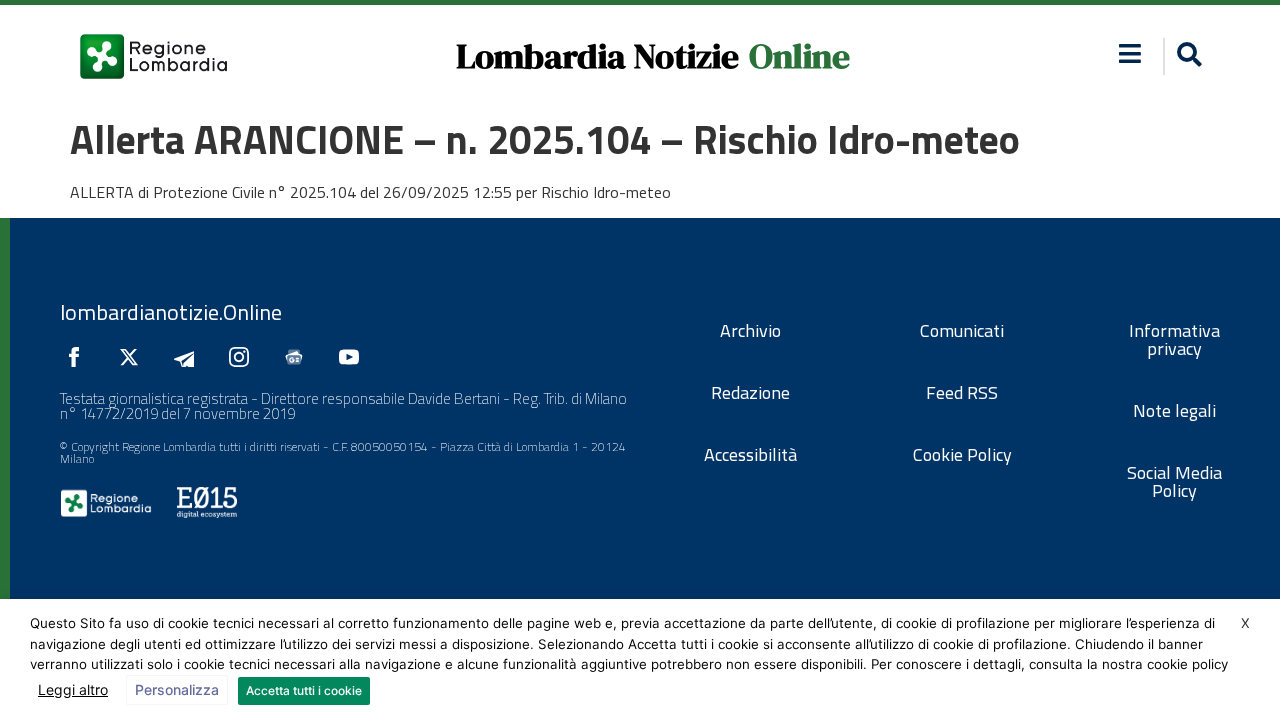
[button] (1130, 53)
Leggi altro (73, 689)
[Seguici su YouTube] (354, 357)
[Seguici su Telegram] (189, 357)
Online (799, 56)
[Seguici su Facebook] (79, 357)
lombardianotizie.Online (171, 312)
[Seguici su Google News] (299, 357)
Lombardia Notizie (597, 56)
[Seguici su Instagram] (244, 357)
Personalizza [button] (177, 689)
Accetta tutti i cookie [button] (304, 690)
